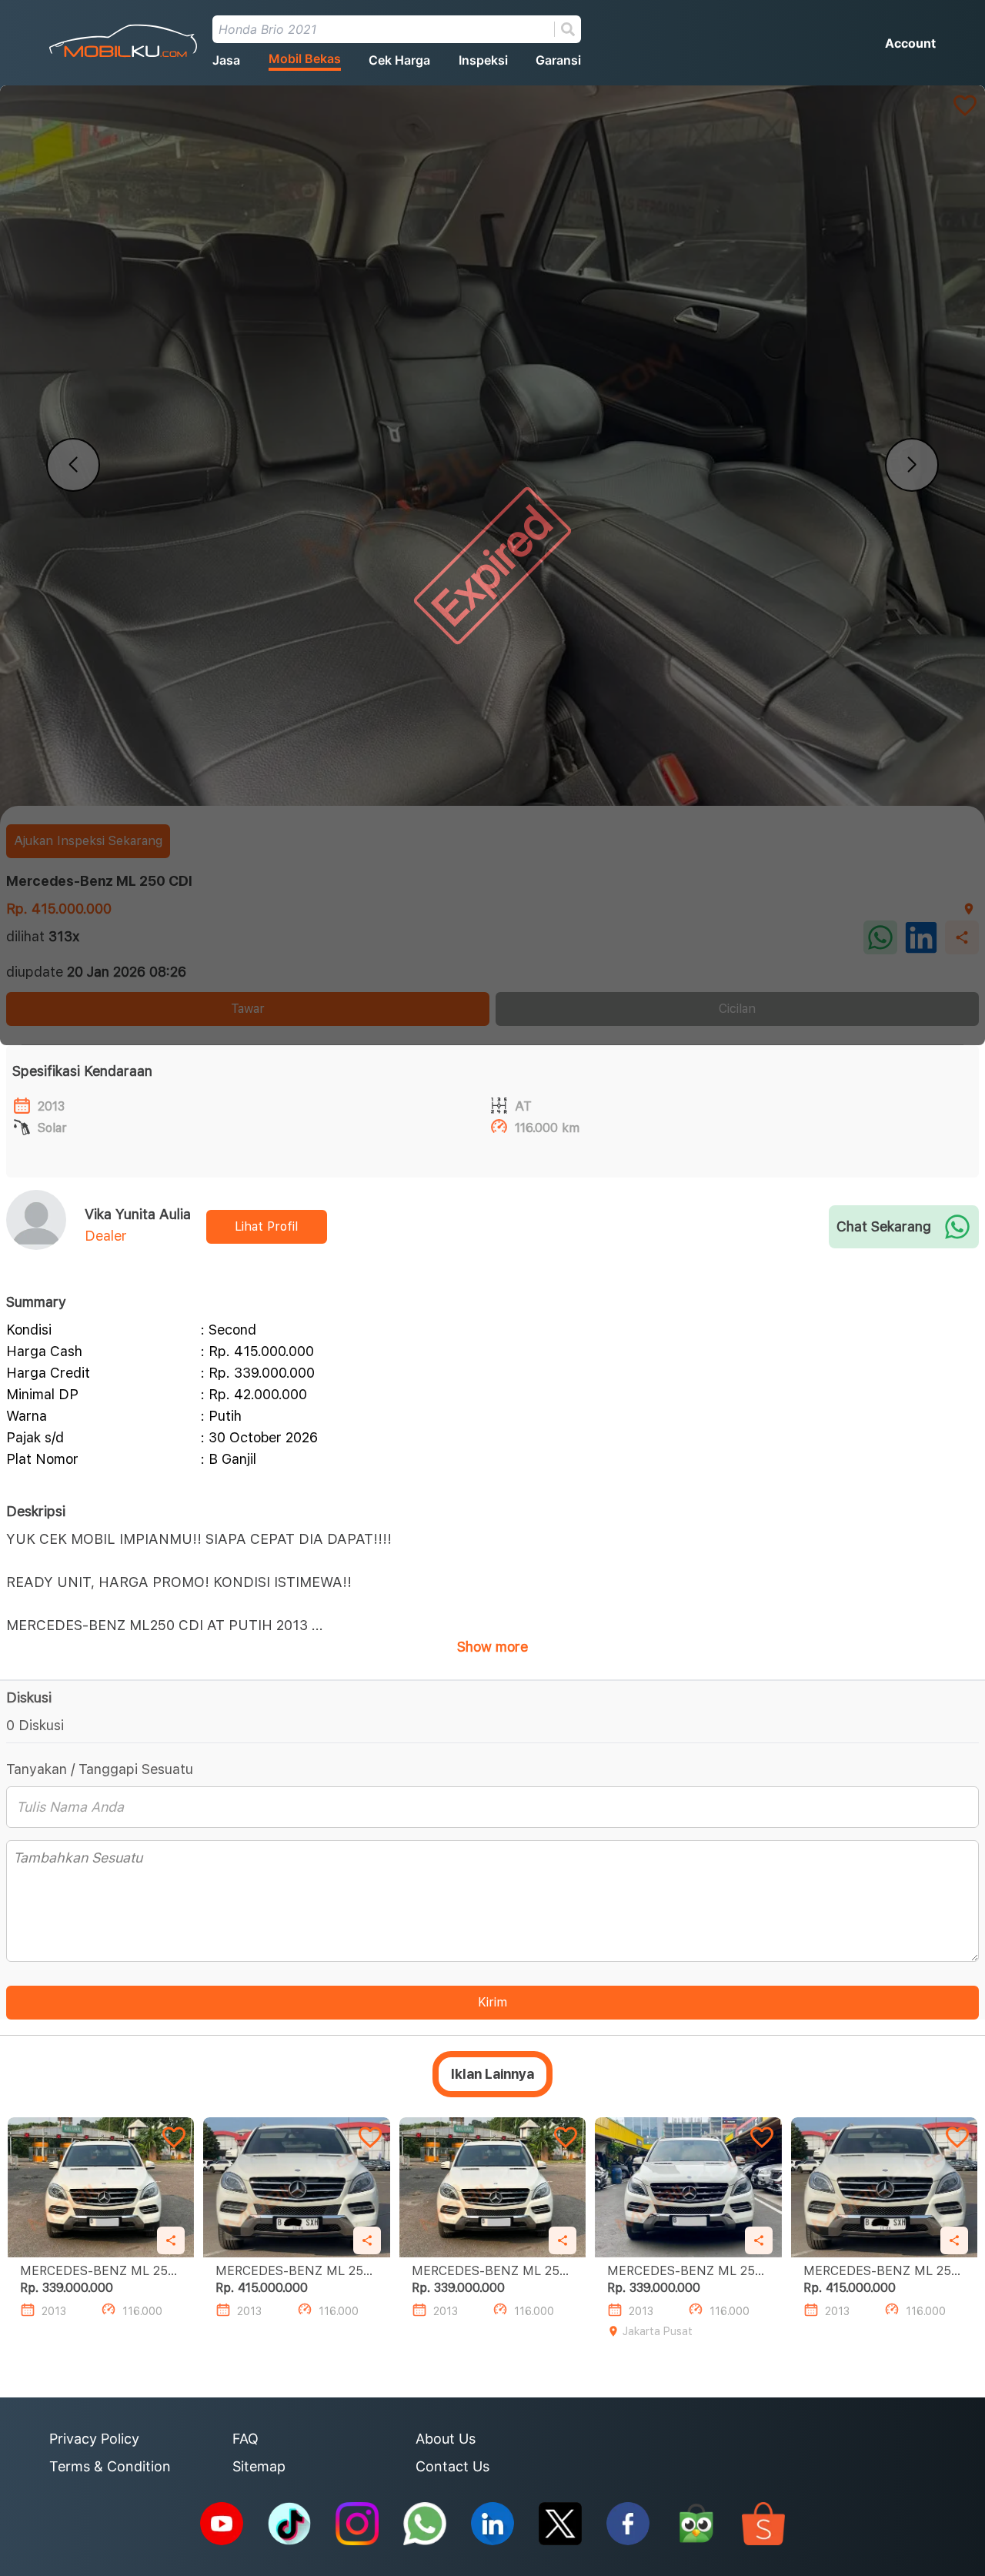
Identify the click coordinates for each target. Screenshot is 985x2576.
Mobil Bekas (305, 58)
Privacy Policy (94, 2439)
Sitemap (259, 2466)
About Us (446, 2439)
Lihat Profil (266, 1226)
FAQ (245, 2439)
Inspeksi (483, 60)
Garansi (558, 60)
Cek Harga (399, 60)
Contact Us (452, 2466)
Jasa (226, 60)
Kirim (492, 2002)
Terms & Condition (110, 2466)
